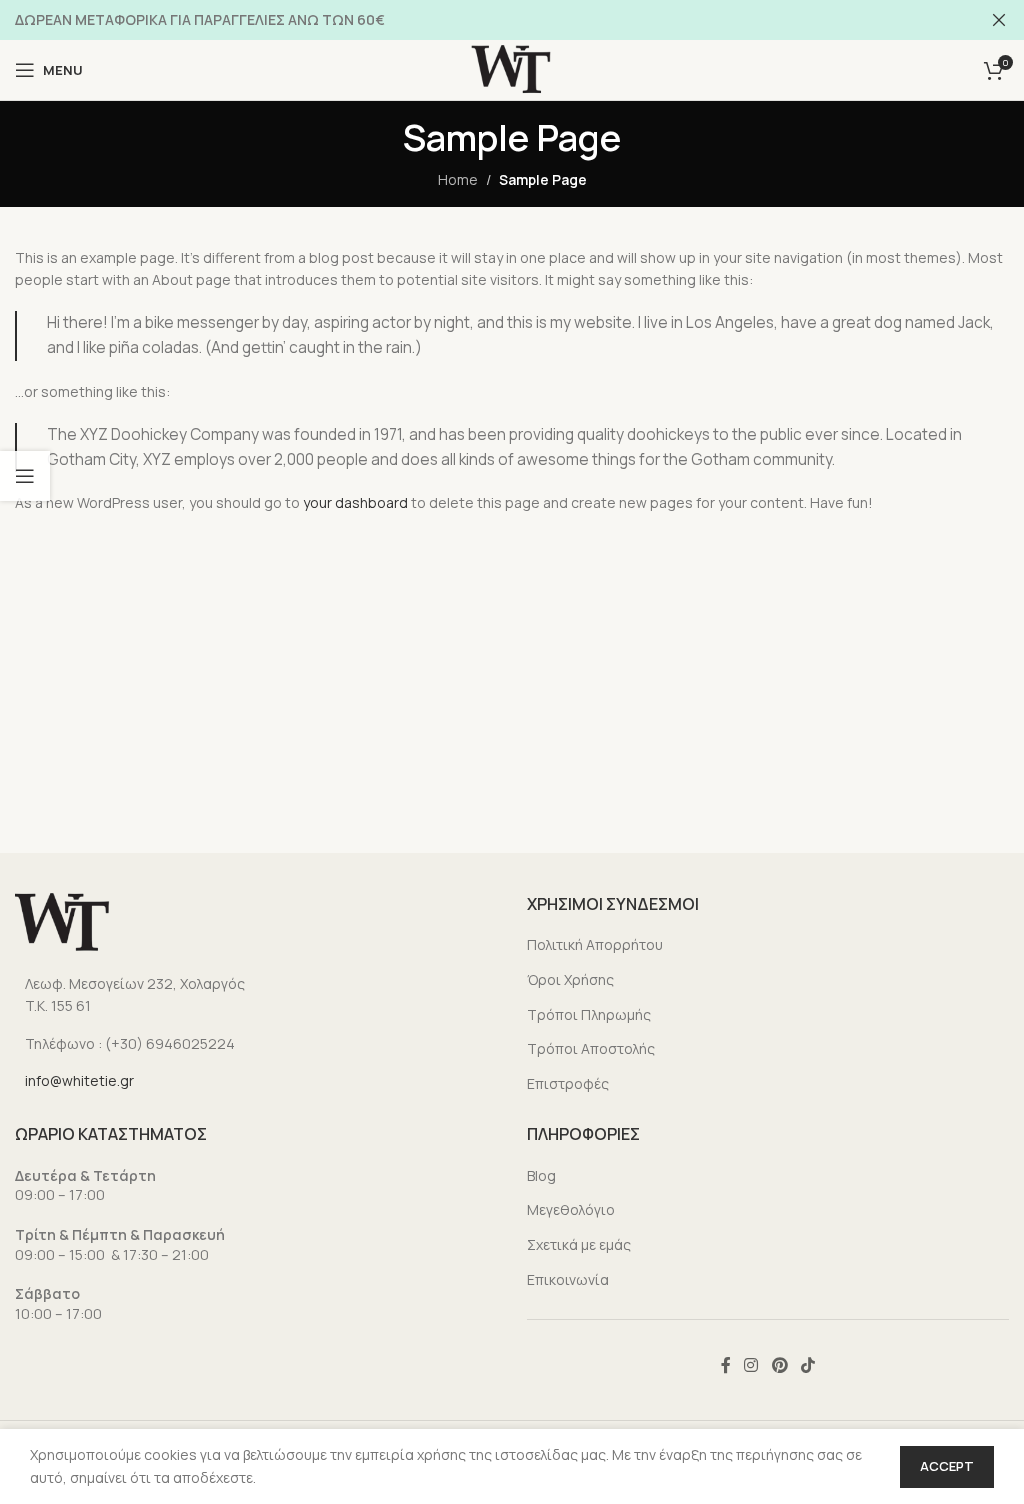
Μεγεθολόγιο (571, 1209)
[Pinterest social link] (779, 1365)
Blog (541, 1175)
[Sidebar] (25, 476)
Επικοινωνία (568, 1279)
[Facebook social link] (725, 1365)
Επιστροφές (568, 1083)
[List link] (256, 995)
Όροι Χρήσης (570, 979)
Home (458, 179)
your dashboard (355, 502)
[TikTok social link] (807, 1365)
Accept (947, 1466)
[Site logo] (512, 68)
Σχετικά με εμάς (579, 1244)
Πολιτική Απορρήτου (595, 944)
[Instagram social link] (751, 1365)
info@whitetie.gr (79, 1080)
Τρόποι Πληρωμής (589, 1014)
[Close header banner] (999, 20)
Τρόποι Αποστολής (591, 1048)
